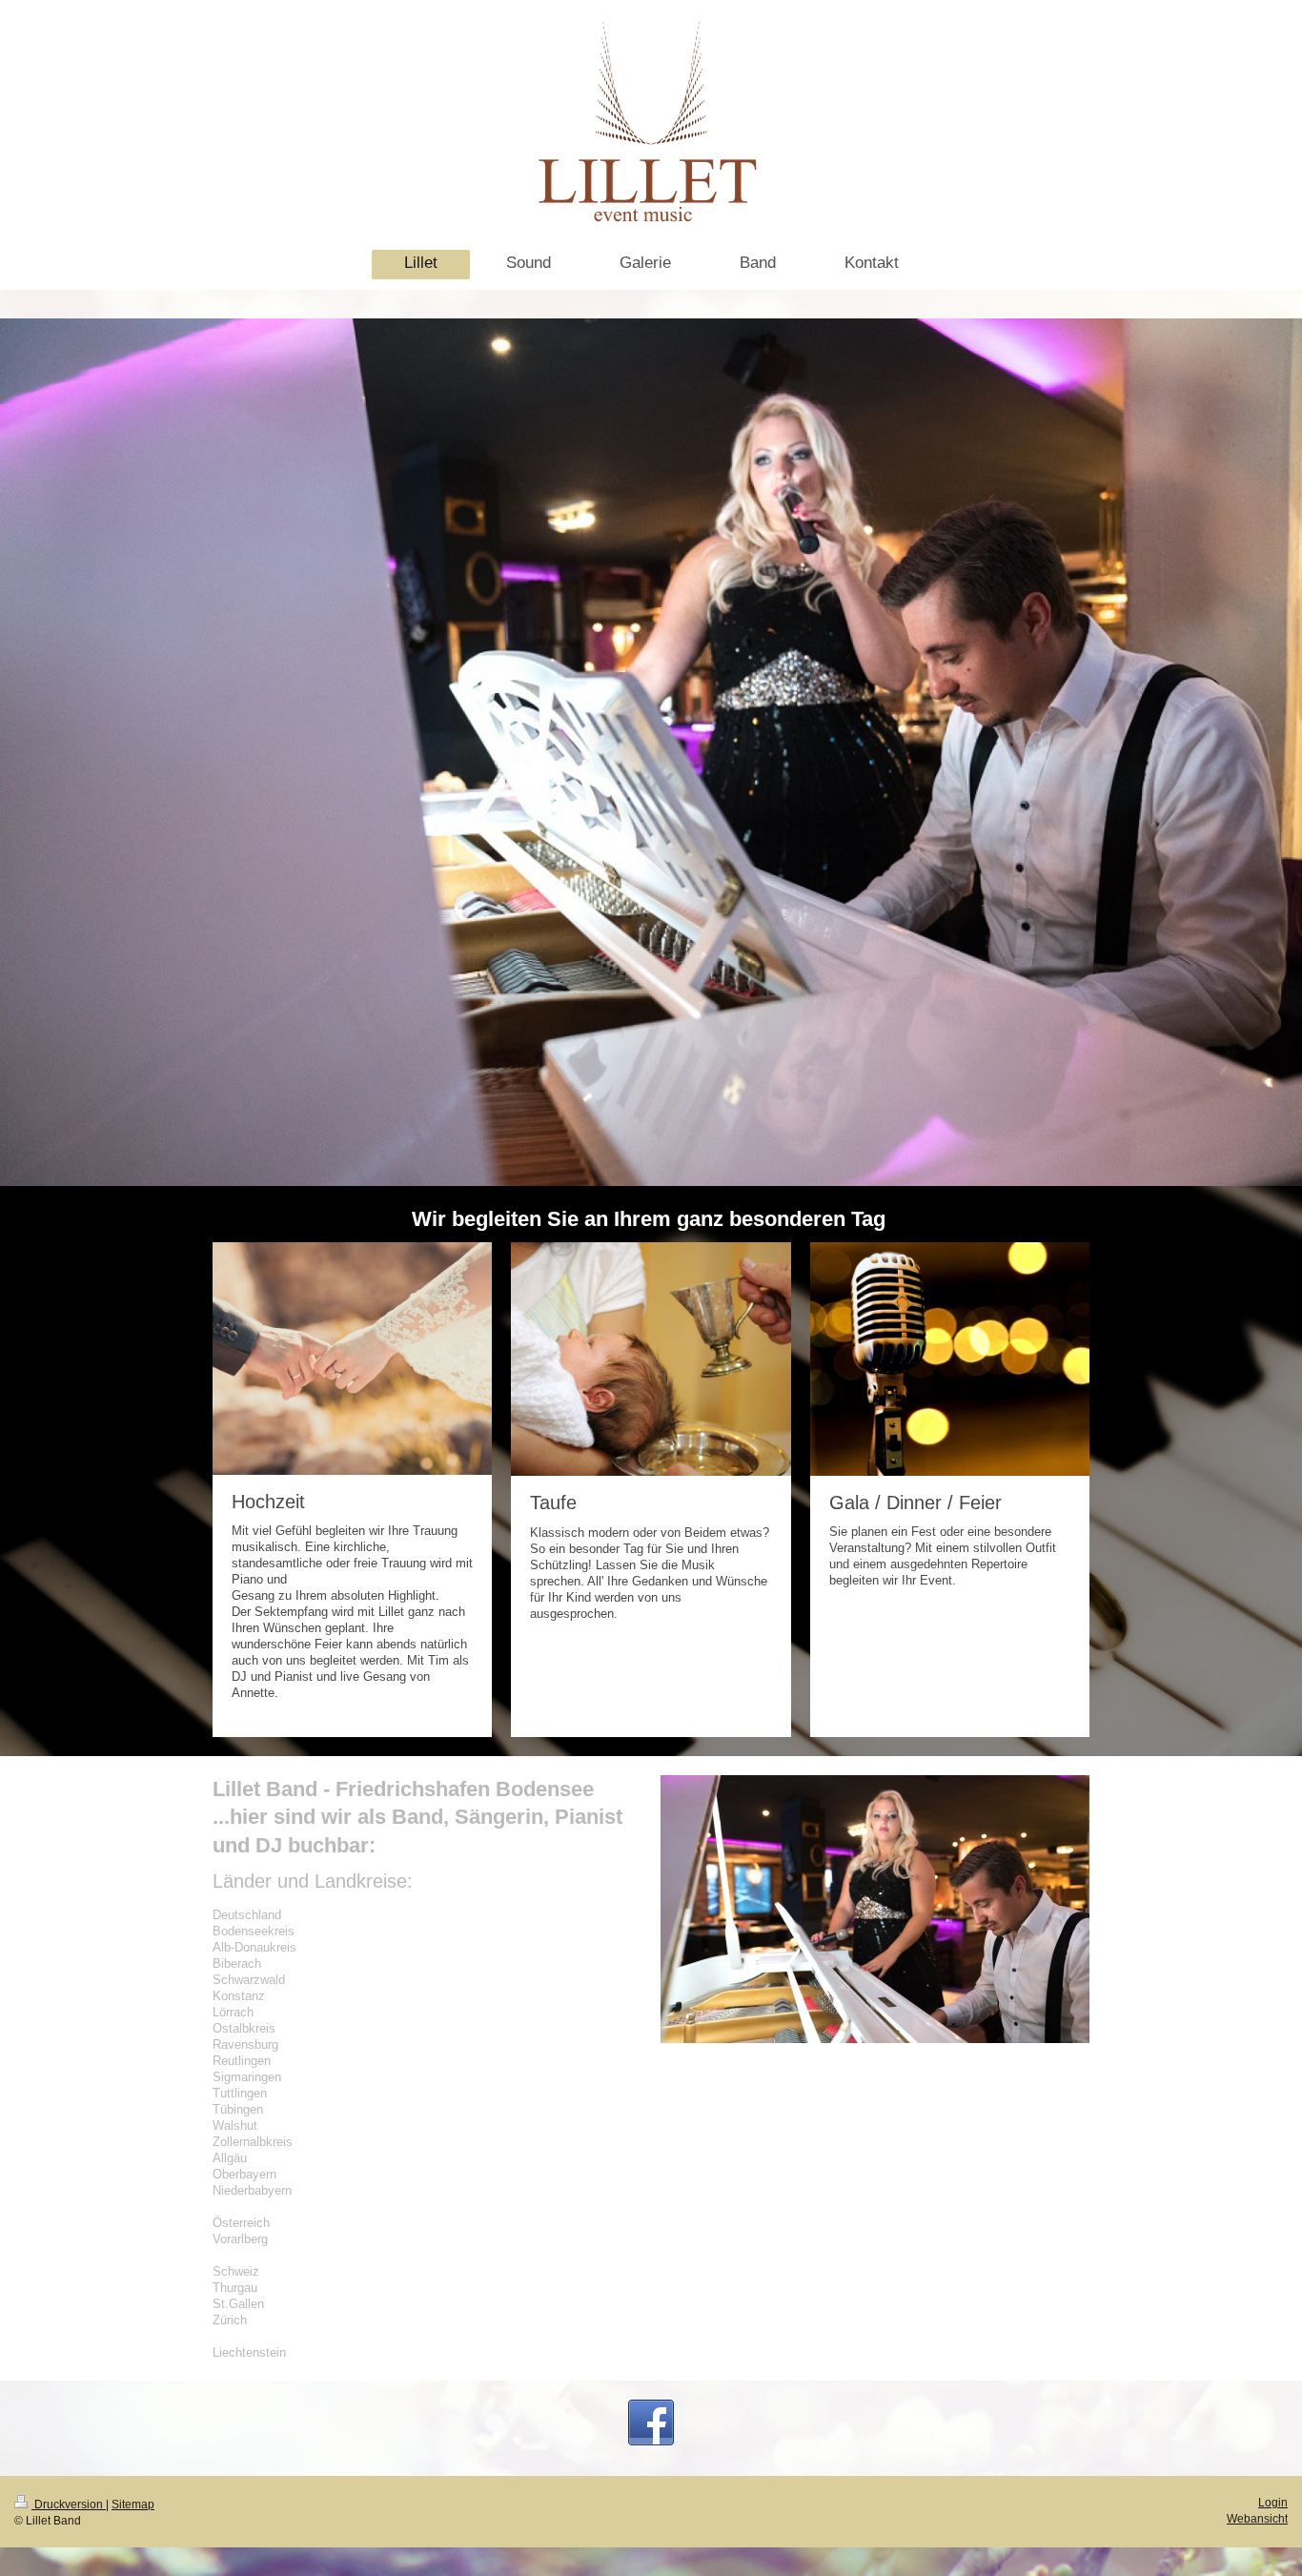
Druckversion (69, 2504)
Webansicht (1257, 2518)
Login (1273, 2502)
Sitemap (133, 2504)
